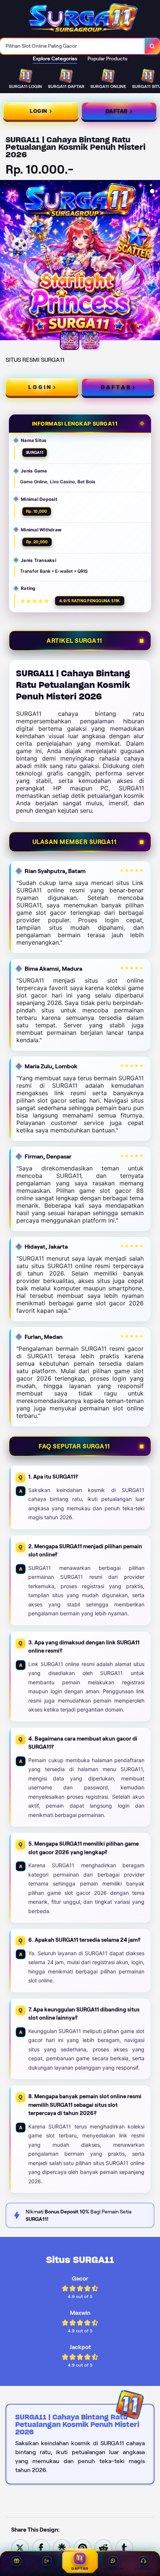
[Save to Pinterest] (83, 2547)
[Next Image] (154, 261)
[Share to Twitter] (20, 2547)
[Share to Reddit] (103, 2547)
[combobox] (72, 46)
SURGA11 (35, 452)
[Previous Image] (6, 261)
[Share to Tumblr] (124, 2547)
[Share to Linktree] (62, 2547)
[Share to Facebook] (41, 2547)
